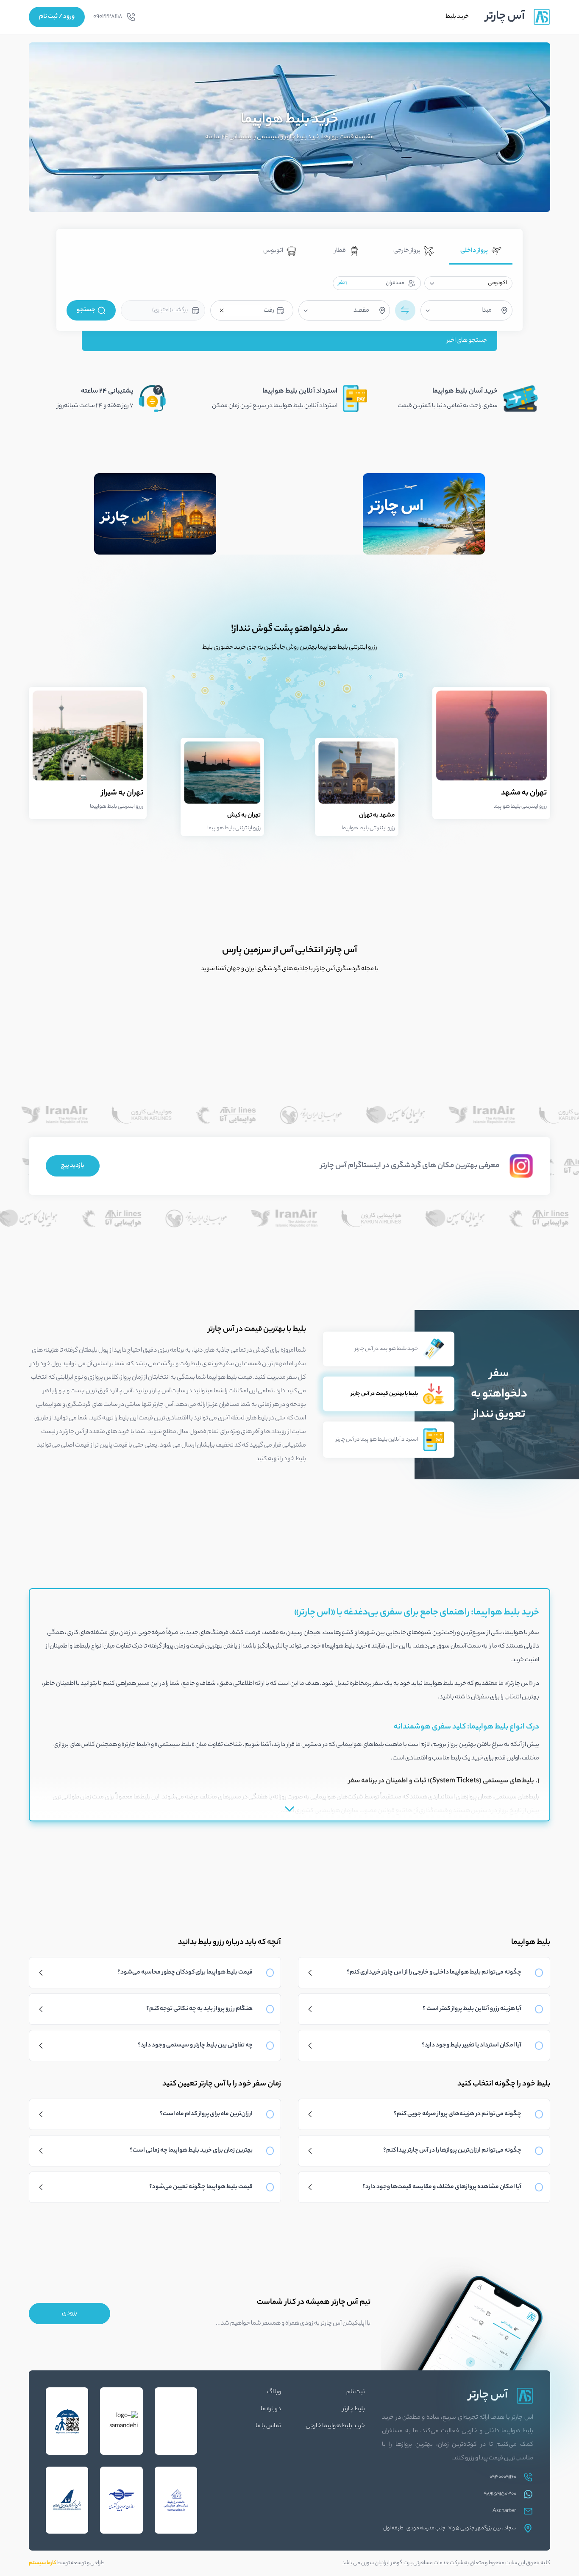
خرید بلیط (457, 17)
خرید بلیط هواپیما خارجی (335, 2426)
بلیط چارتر (354, 2409)
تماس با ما (268, 2426)
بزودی (70, 2314)
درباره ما (271, 2409)
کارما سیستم (42, 2563)
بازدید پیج (73, 1166)
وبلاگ (274, 2392)
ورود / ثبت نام (57, 17)
